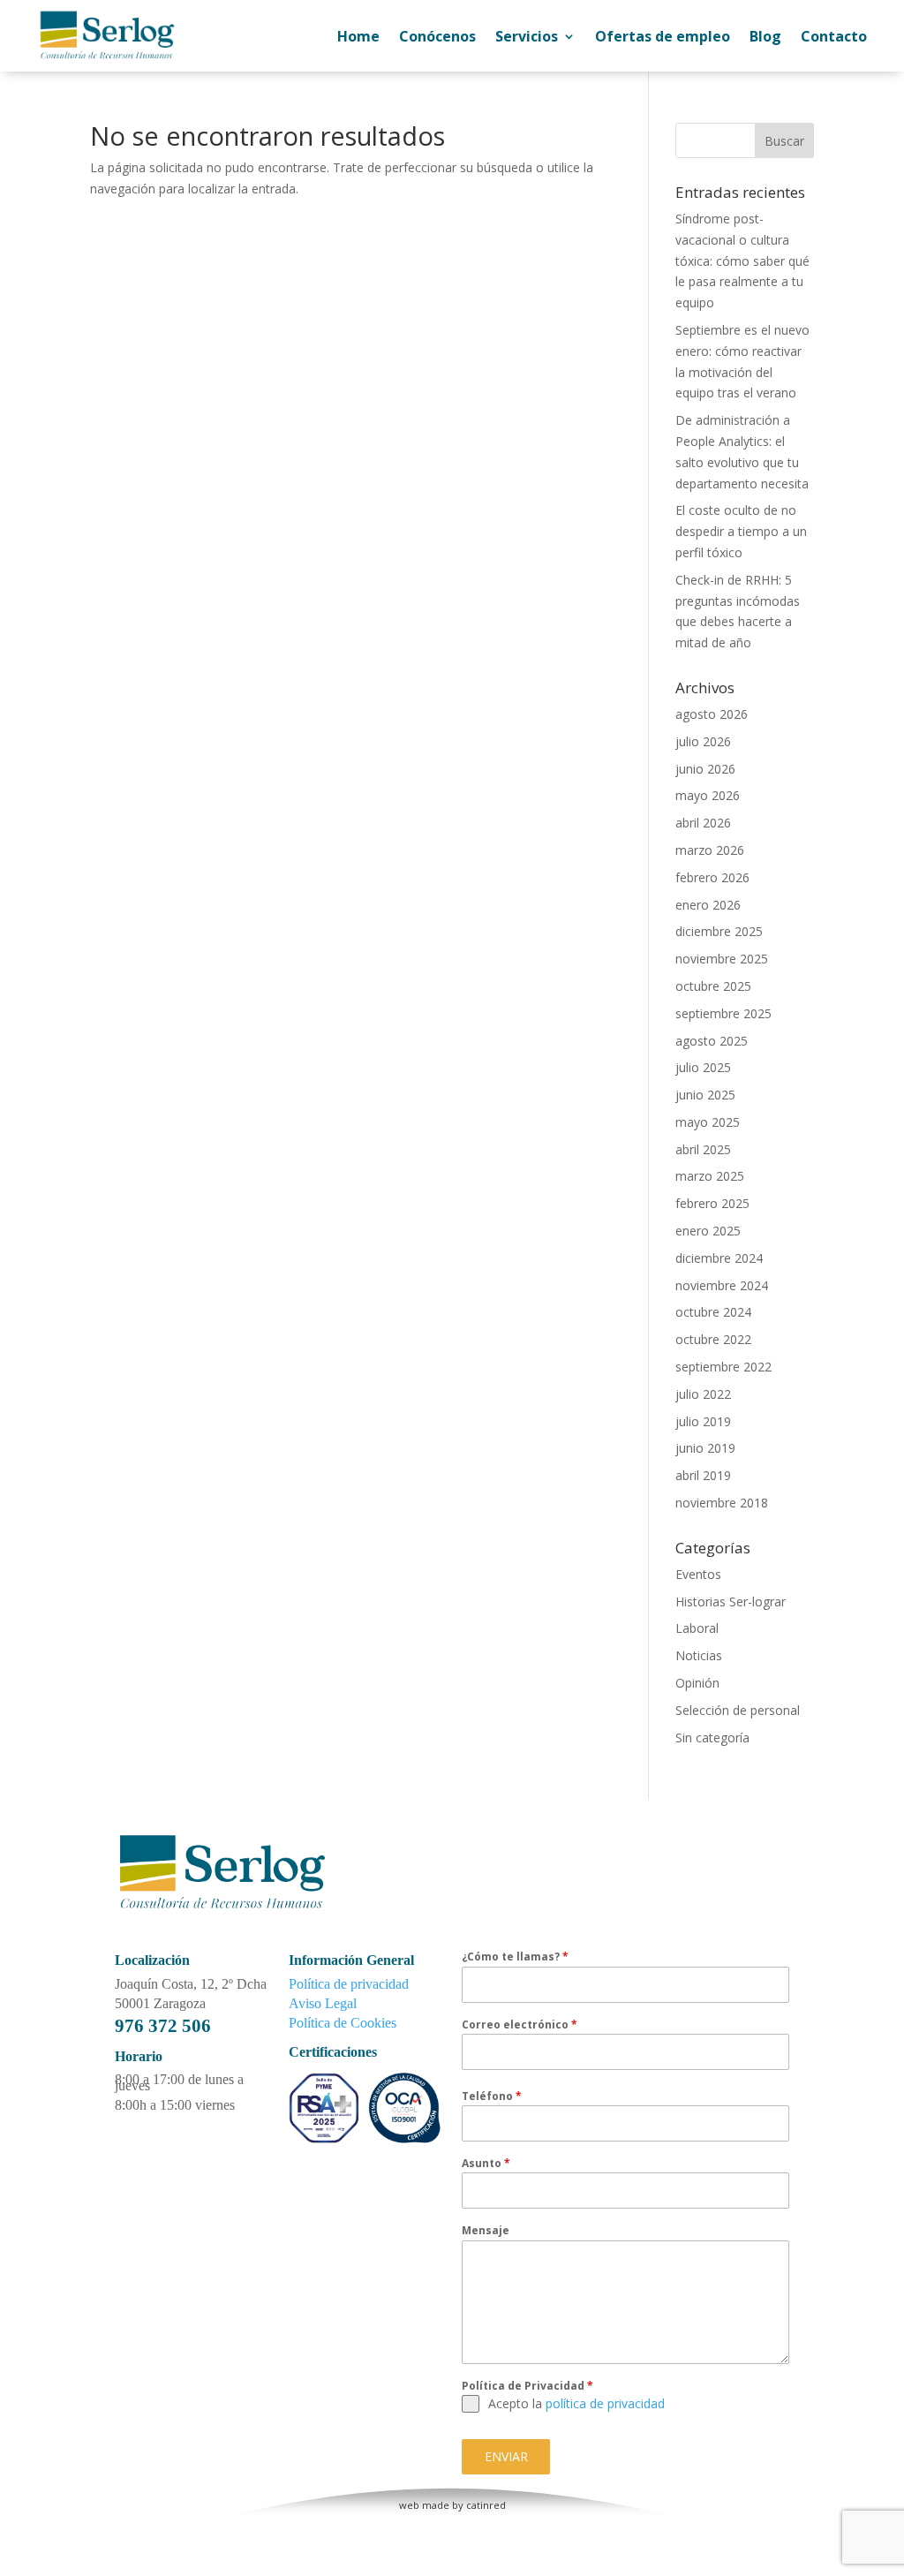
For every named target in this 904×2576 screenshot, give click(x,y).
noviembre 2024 (722, 1285)
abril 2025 (703, 1149)
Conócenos (437, 36)
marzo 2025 (710, 1176)
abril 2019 (703, 1475)
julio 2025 (703, 1067)
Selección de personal (738, 1710)
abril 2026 (703, 823)
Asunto (486, 2163)
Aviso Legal (323, 2003)
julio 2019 (703, 1421)
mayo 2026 (708, 795)
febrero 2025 (712, 1203)
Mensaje (486, 2230)
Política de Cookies (343, 2023)
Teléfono (492, 2096)
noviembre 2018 (722, 1503)
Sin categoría (712, 1737)
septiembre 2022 (723, 1367)
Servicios (527, 36)
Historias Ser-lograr (731, 1602)
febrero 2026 (712, 877)
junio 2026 (705, 769)
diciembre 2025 (719, 931)
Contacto (834, 36)
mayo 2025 (708, 1122)
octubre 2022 (713, 1339)
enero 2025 (708, 1231)
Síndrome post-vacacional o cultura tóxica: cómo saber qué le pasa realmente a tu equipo (742, 261)
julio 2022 (703, 1394)
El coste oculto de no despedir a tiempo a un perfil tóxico (741, 531)
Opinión (697, 1683)
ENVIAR (506, 2456)
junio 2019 (705, 1448)
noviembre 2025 (722, 959)
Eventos (698, 1574)
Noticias (699, 1655)
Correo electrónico (520, 2025)
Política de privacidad (349, 1984)
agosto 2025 (712, 1041)
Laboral (697, 1628)
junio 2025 (705, 1095)
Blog (765, 36)
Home (358, 36)
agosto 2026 (712, 714)
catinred (486, 2505)
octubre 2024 (713, 1312)
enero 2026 (708, 905)
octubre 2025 (713, 986)
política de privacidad (605, 2403)
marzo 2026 (710, 850)
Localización (152, 1960)
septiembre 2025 (723, 1013)
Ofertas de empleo (663, 36)
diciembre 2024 (719, 1258)
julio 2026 (703, 741)
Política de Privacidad (527, 2386)
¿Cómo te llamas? (515, 1957)
